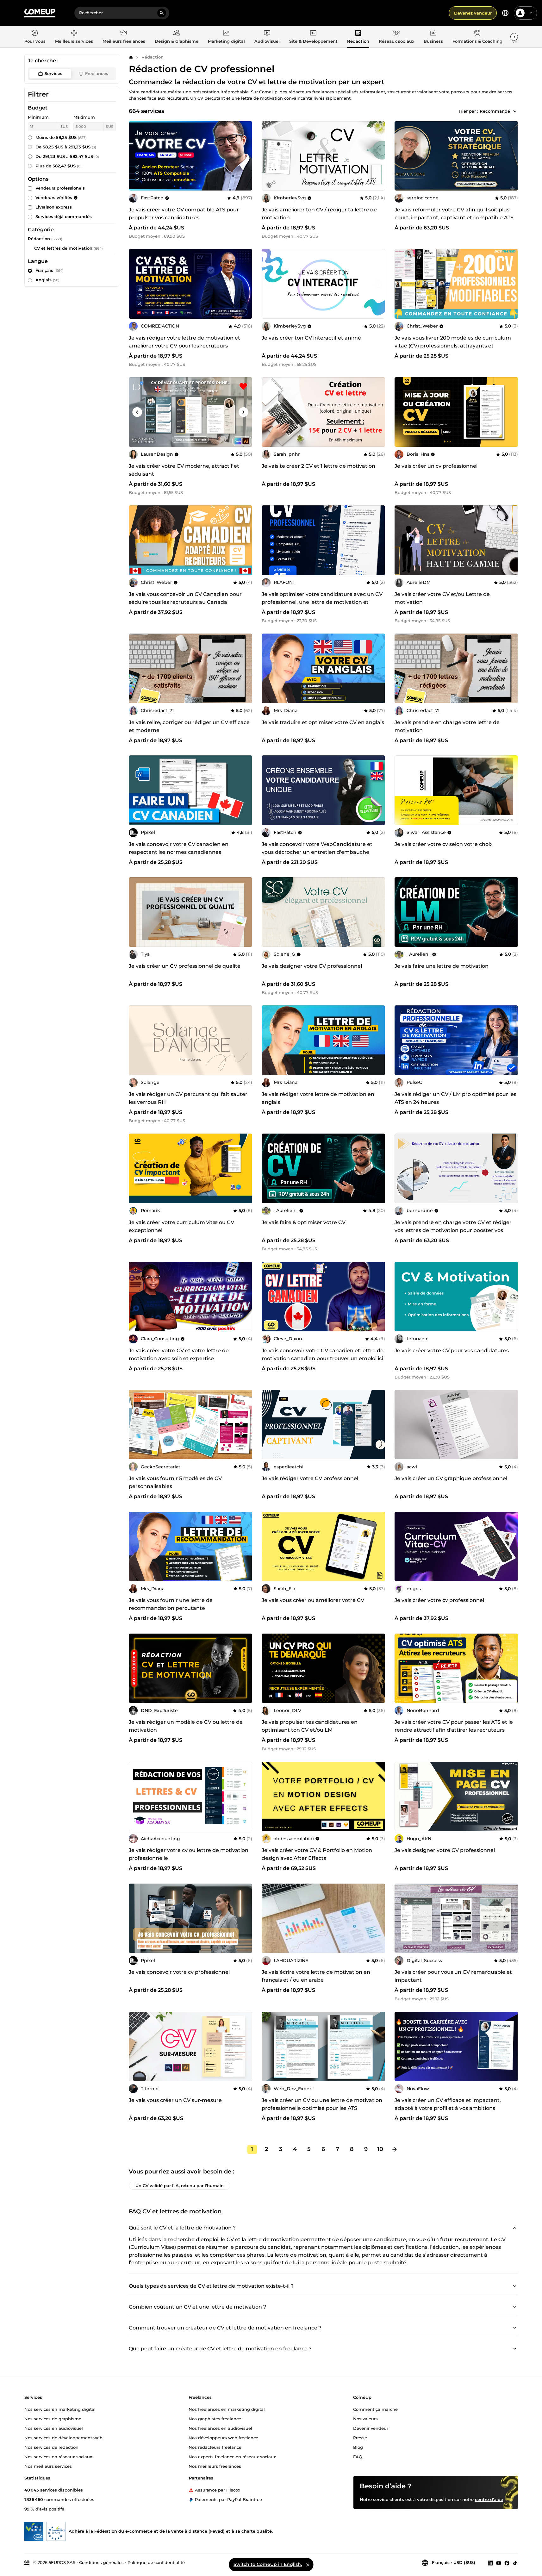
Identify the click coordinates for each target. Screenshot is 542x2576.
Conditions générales (101, 2562)
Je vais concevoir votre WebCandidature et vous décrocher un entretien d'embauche (317, 848)
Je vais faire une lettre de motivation (442, 966)
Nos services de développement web (63, 2438)
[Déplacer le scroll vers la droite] (514, 37)
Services (53, 73)
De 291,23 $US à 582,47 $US (67, 156)
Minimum (38, 117)
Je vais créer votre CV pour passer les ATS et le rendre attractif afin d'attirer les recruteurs (454, 1726)
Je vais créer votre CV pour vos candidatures (452, 1351)
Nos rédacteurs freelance (215, 2447)
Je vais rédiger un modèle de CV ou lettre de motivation (186, 1726)
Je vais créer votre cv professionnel (439, 1600)
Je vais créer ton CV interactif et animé (311, 338)
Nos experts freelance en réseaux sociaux (232, 2457)
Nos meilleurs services (48, 2466)
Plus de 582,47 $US (59, 166)
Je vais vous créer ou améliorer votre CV (313, 1600)
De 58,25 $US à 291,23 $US (66, 147)
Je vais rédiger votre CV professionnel (310, 1478)
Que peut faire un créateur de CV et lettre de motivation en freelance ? (220, 2349)
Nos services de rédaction (51, 2447)
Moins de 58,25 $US (61, 137)
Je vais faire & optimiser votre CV (304, 1222)
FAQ (358, 2457)
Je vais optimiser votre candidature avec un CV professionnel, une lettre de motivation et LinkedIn (322, 602)
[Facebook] (507, 2563)
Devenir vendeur (371, 2428)
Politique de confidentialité (156, 2562)
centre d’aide (489, 2499)
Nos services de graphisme (53, 2419)
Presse (360, 2438)
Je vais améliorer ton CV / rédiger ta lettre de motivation (319, 214)
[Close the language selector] (308, 2565)
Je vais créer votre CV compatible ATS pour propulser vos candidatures (184, 214)
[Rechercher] (162, 13)
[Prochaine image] (245, 156)
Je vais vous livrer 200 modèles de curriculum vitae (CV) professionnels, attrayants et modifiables (453, 346)
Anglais (47, 280)
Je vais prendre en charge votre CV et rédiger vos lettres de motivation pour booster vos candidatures (453, 1230)
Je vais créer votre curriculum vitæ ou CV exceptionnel (181, 1226)
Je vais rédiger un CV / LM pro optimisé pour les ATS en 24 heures (455, 1098)
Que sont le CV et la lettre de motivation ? (182, 2228)
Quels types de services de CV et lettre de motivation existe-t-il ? (211, 2286)
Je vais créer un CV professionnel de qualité (185, 966)
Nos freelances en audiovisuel (220, 2428)
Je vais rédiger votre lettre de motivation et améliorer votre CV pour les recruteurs (184, 342)
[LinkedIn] (490, 2563)
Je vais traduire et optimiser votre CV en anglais (323, 722)
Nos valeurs (365, 2419)
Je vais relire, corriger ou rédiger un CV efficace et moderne (189, 726)
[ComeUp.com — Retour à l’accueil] (40, 13)
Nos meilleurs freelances (215, 2466)
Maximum (84, 117)
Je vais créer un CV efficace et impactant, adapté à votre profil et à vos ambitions (448, 2104)
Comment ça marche (375, 2409)
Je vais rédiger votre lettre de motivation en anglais (318, 1098)
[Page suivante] (395, 2149)
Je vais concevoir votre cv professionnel (179, 1972)
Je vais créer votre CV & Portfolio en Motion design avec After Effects (317, 1854)
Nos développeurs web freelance (223, 2438)
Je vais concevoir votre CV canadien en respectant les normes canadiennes (179, 848)
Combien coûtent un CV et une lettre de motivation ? (197, 2307)
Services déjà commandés (64, 216)
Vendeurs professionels (60, 188)
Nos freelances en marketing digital (227, 2409)
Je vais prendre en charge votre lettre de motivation (447, 726)
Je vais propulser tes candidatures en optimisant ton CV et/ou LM (310, 1726)
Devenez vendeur (473, 13)
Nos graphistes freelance (215, 2419)
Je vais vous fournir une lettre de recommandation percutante (171, 1604)
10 (380, 2149)
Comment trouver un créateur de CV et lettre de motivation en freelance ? (225, 2328)
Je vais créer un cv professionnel (436, 466)
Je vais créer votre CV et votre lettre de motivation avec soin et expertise (179, 1354)
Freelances (97, 73)
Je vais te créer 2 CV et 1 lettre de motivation (318, 466)
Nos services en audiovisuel (54, 2428)
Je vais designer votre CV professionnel (312, 966)
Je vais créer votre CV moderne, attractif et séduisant (184, 470)
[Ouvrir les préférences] (505, 13)
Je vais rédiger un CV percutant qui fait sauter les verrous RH (188, 1098)
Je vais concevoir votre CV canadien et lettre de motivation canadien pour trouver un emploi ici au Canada (323, 1358)
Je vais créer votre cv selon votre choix (444, 844)
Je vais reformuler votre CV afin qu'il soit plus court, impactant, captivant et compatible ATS (454, 214)
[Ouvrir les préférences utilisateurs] (531, 13)
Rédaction (153, 57)
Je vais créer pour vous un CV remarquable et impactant (453, 1976)
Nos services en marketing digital (60, 2409)
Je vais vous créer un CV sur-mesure (175, 2100)
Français (50, 270)
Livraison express (54, 207)
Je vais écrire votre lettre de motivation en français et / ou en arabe (316, 1976)
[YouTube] (499, 2563)
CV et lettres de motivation (63, 248)
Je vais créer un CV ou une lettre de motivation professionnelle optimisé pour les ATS (322, 2104)
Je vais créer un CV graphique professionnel (451, 1478)
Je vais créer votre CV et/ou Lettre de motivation (442, 598)
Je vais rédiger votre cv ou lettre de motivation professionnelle (189, 1854)
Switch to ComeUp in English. (268, 2564)
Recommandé (495, 111)
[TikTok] (515, 2563)
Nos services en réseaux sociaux (58, 2457)
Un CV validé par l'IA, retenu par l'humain (180, 2185)
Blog (358, 2447)
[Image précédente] (136, 156)
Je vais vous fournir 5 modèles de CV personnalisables (175, 1482)
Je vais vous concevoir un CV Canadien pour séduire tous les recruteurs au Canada (185, 598)
